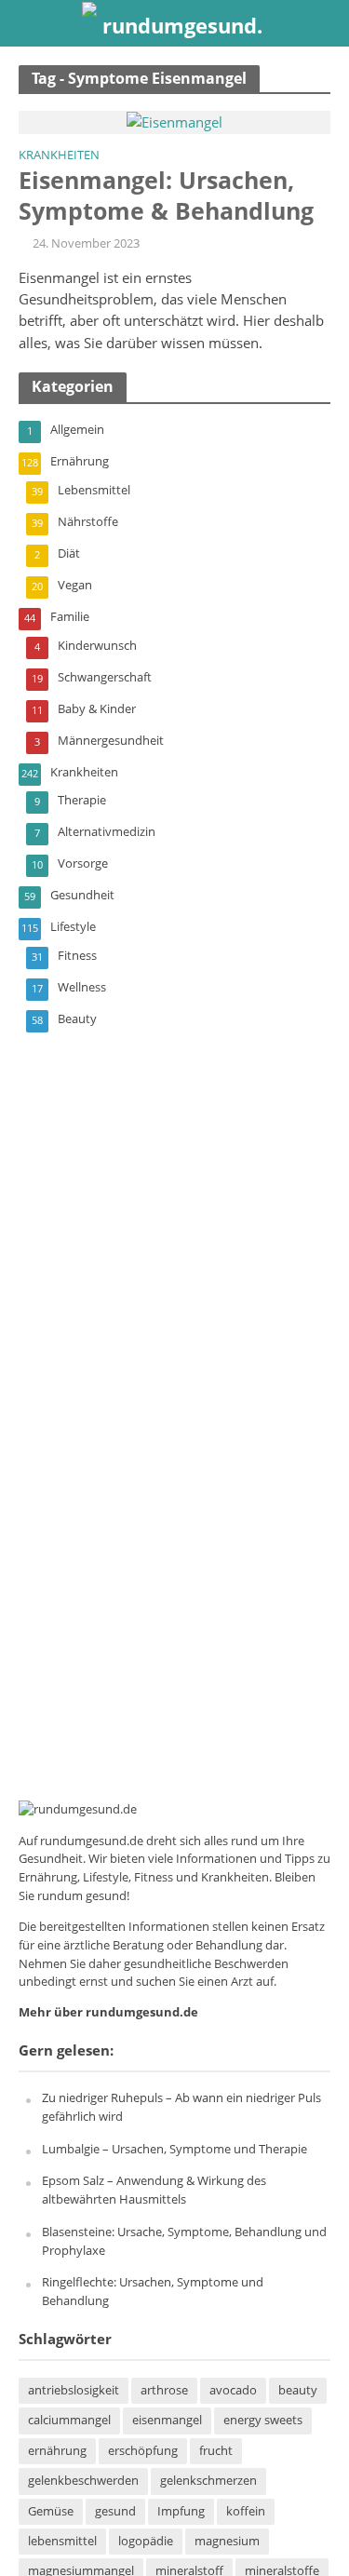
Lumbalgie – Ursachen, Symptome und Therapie (174, 2149)
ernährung (57, 2451)
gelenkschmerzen (208, 2481)
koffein (246, 2511)
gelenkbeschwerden (83, 2481)
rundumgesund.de (92, 1841)
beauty (298, 2390)
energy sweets (263, 2420)
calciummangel (69, 2420)
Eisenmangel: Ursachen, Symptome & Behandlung (166, 195)
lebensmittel (62, 2541)
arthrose (164, 2390)
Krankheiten (59, 156)
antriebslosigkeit (74, 2390)
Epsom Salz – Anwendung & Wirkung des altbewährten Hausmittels (154, 2190)
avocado (233, 2390)
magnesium (227, 2541)
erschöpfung (143, 2451)
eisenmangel (167, 2420)
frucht (216, 2451)
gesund (115, 2511)
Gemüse (51, 2511)
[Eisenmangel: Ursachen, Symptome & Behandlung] (174, 121)
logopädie (146, 2541)
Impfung (181, 2511)
